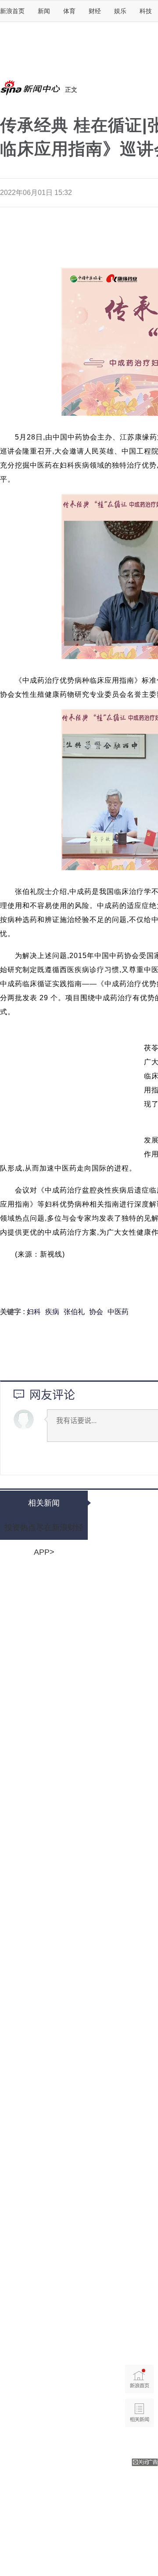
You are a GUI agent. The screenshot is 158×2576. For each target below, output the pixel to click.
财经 (95, 11)
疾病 (52, 1312)
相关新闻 (44, 1503)
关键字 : (13, 1312)
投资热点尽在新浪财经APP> (44, 1531)
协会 (96, 1312)
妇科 (34, 1312)
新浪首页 (12, 11)
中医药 (118, 1312)
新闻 (44, 11)
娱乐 (120, 11)
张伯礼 (74, 1312)
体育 (69, 11)
